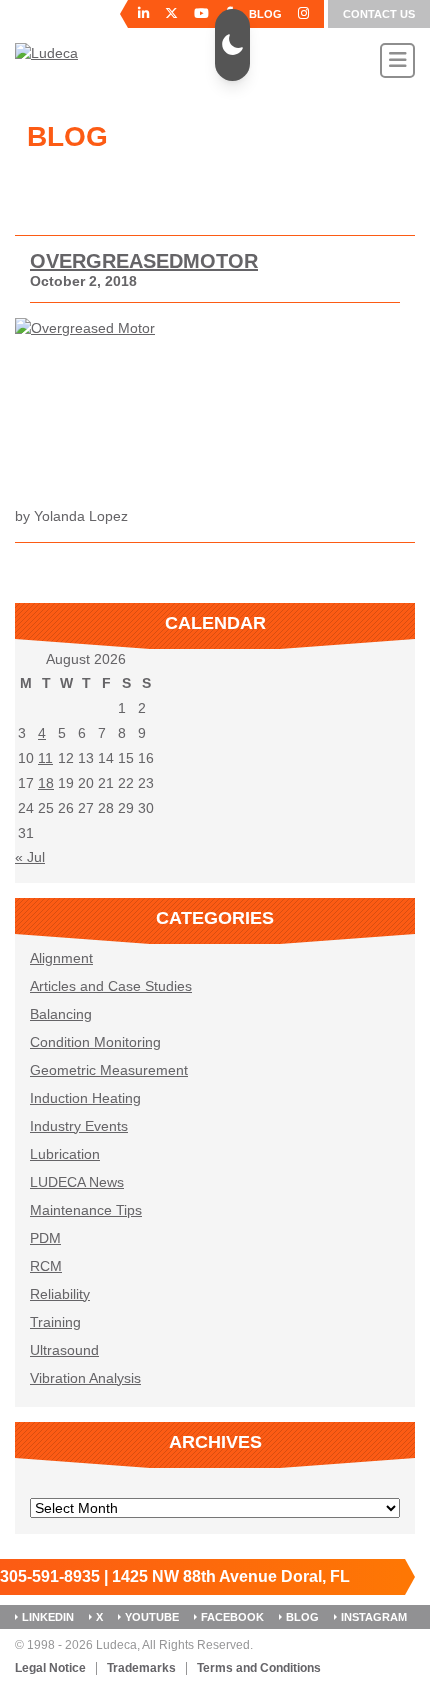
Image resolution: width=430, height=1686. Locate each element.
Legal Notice (50, 1668)
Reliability (60, 1294)
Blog (302, 1617)
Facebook (232, 1617)
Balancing (61, 1014)
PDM (45, 1238)
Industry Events (79, 1126)
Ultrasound (64, 1350)
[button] (232, 45)
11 (45, 758)
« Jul (30, 857)
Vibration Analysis (85, 1378)
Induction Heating (85, 1098)
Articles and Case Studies (111, 986)
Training (55, 1322)
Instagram (374, 1617)
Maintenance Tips (86, 1210)
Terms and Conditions (259, 1668)
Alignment (61, 958)
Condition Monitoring (95, 1042)
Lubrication (65, 1154)
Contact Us (379, 14)
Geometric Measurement (109, 1070)
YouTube (152, 1617)
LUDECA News (77, 1182)
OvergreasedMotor (144, 261)
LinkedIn (48, 1617)
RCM (46, 1266)
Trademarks (141, 1668)
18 (46, 783)
